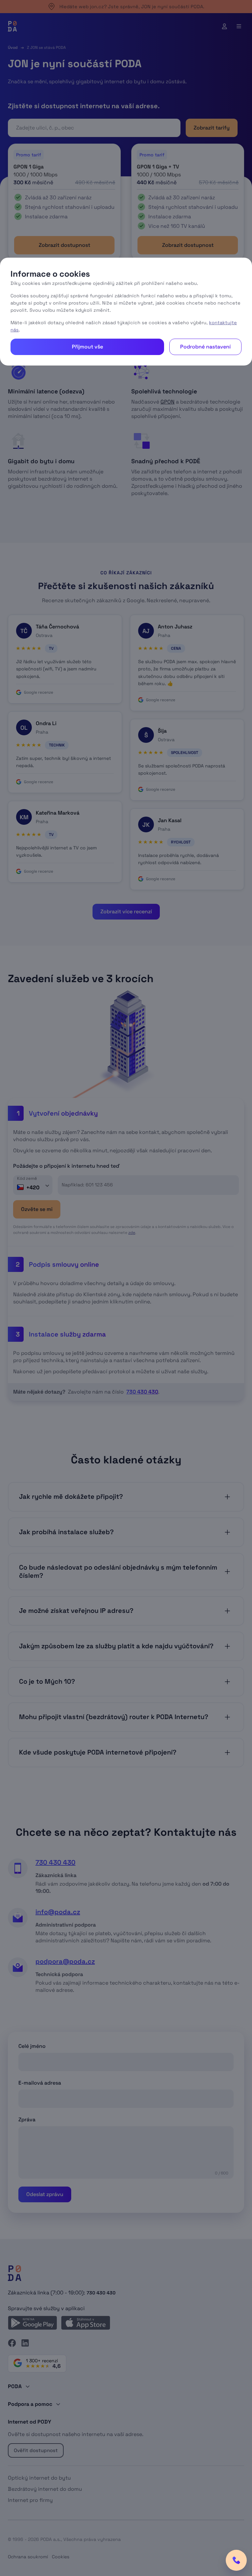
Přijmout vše (87, 347)
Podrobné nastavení (205, 347)
